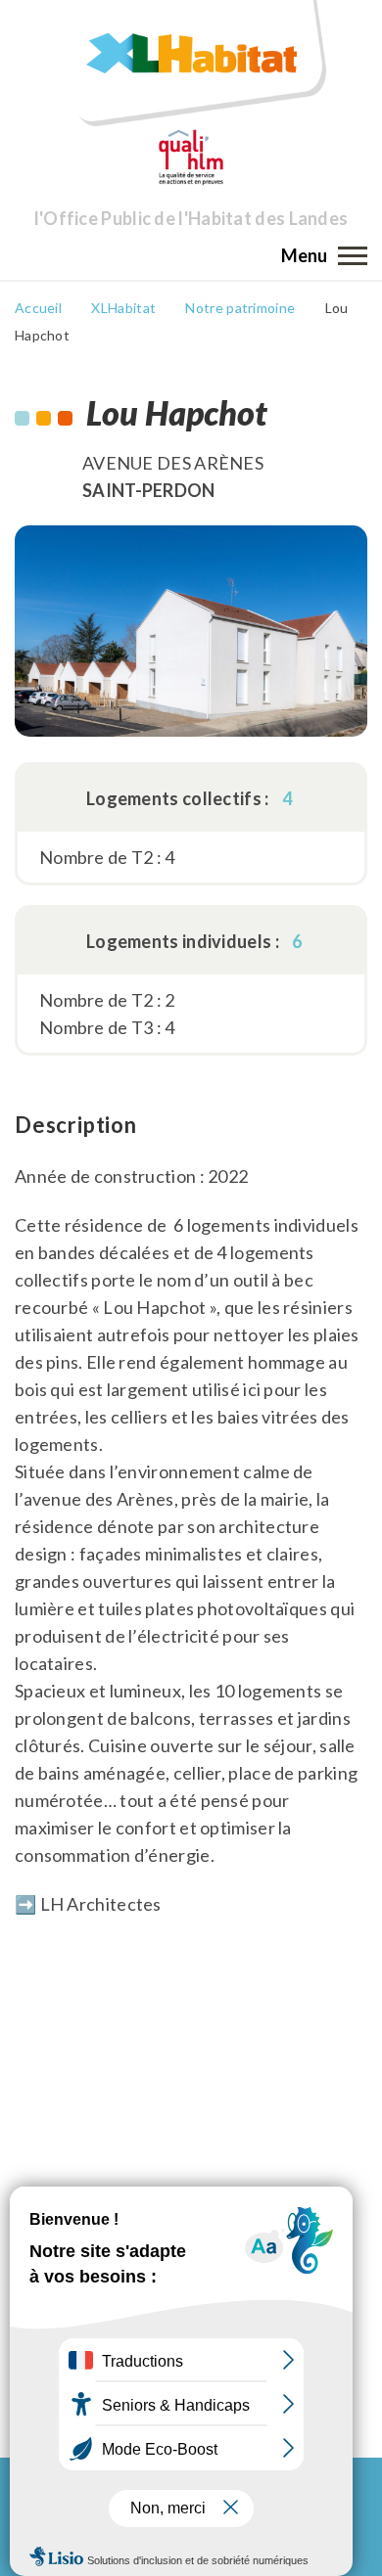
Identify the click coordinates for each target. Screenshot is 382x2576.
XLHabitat (123, 308)
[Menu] (353, 255)
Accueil (38, 308)
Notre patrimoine (240, 308)
